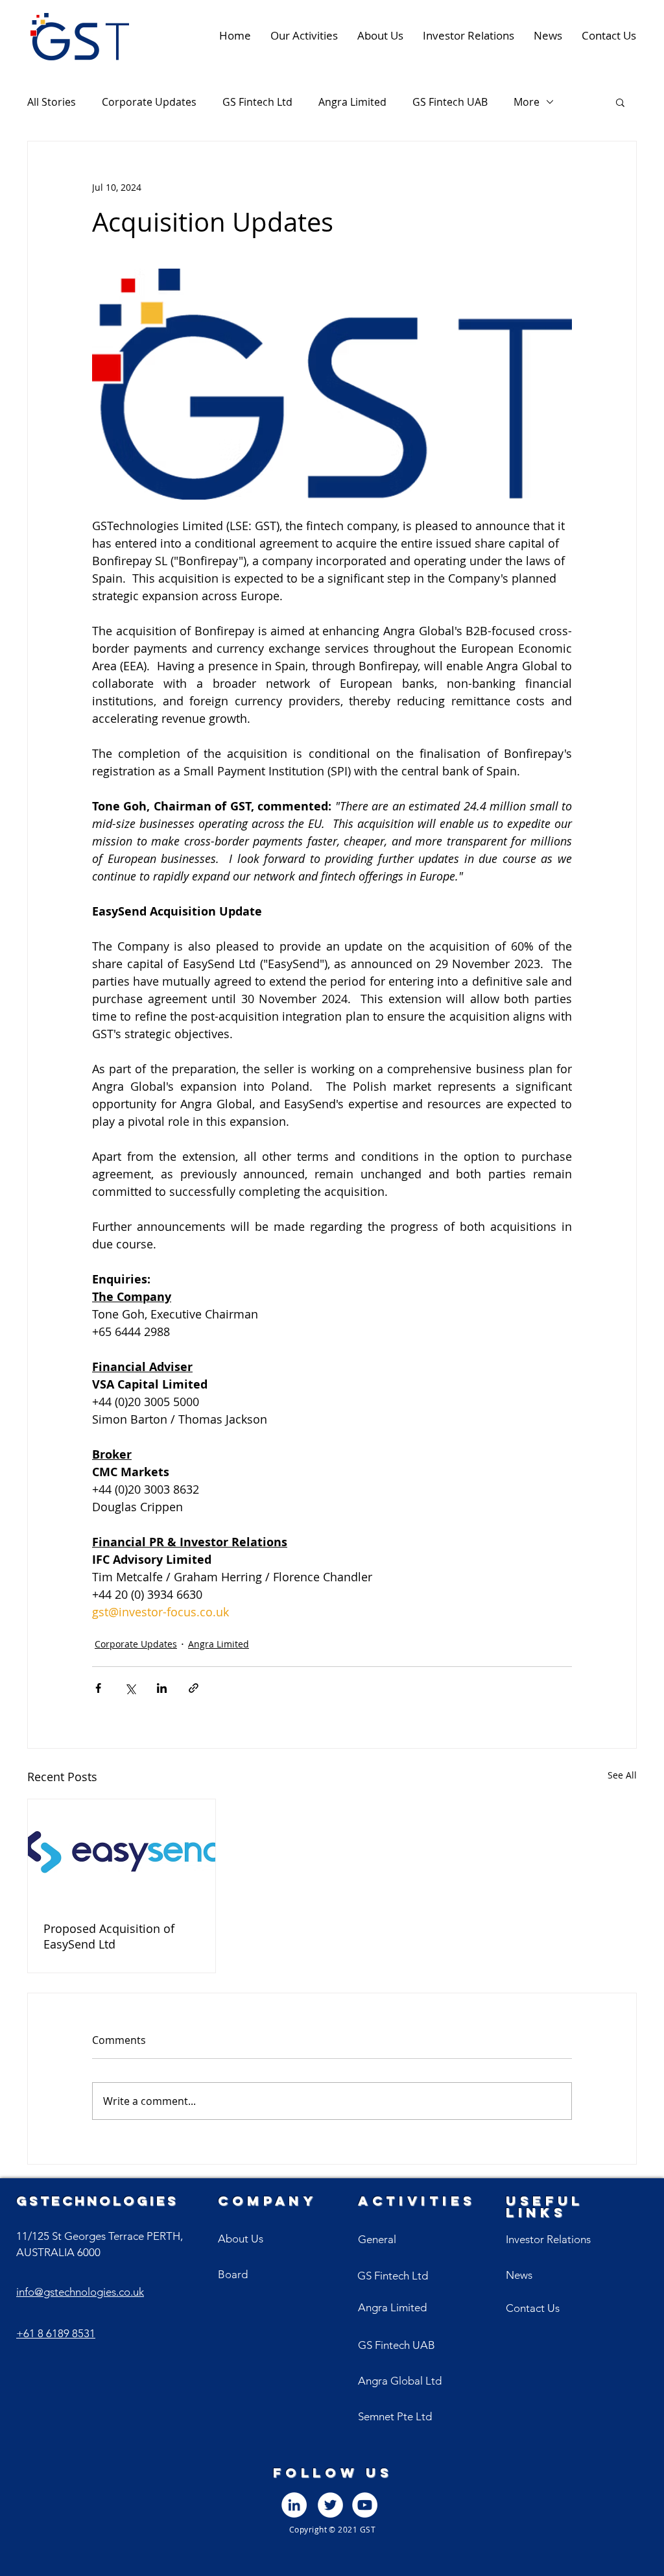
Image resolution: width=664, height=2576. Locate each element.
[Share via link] (194, 1688)
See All (622, 1775)
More (527, 102)
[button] (620, 102)
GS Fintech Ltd (257, 102)
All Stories (52, 102)
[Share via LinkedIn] (162, 1688)
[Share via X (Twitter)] (130, 1688)
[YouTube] (365, 2505)
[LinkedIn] (294, 2505)
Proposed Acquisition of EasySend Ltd (109, 1936)
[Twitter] (330, 2505)
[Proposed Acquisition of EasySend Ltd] (122, 1852)
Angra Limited (352, 102)
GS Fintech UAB (450, 102)
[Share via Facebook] (98, 1688)
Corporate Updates (149, 102)
